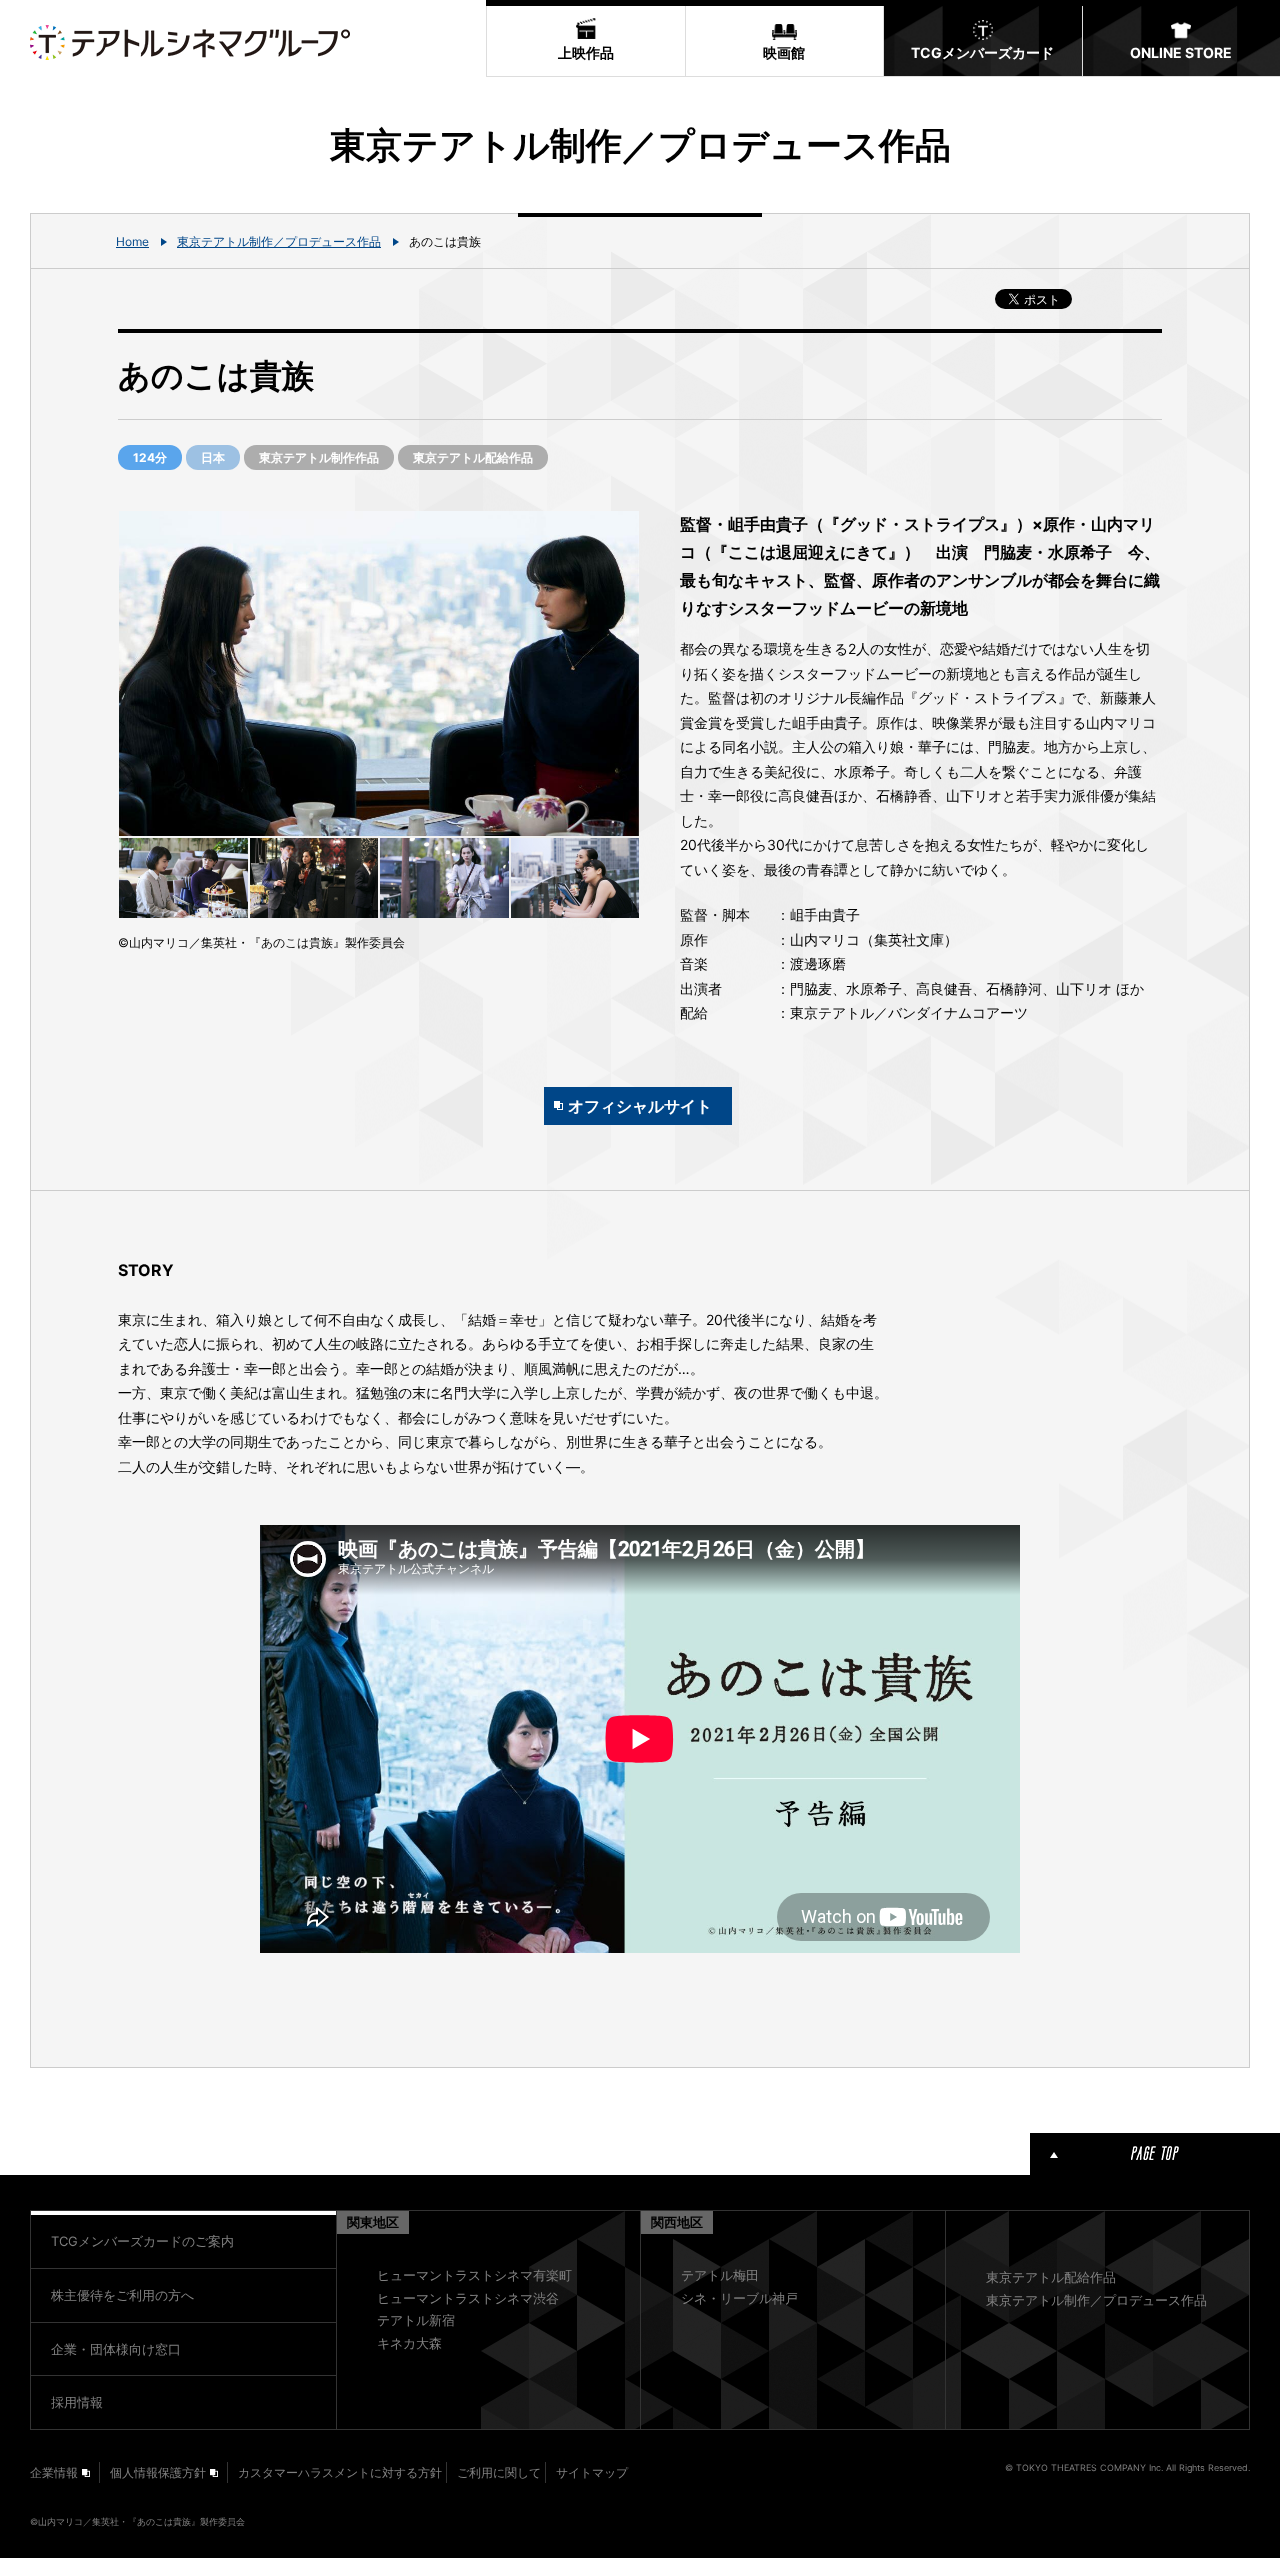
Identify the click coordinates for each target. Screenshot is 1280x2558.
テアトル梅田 (720, 2275)
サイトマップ (592, 2472)
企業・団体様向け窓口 (116, 2349)
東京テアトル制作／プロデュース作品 (279, 241)
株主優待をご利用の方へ (122, 2295)
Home (132, 241)
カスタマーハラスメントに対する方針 (340, 2472)
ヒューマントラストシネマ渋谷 (468, 2298)
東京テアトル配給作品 (1051, 2277)
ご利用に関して (499, 2472)
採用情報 (77, 2402)
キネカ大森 (409, 2343)
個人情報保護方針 (158, 2472)
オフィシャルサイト (640, 1106)
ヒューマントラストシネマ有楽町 (474, 2275)
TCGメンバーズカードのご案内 (142, 2241)
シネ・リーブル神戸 (739, 2298)
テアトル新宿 (416, 2320)
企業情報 (54, 2472)
